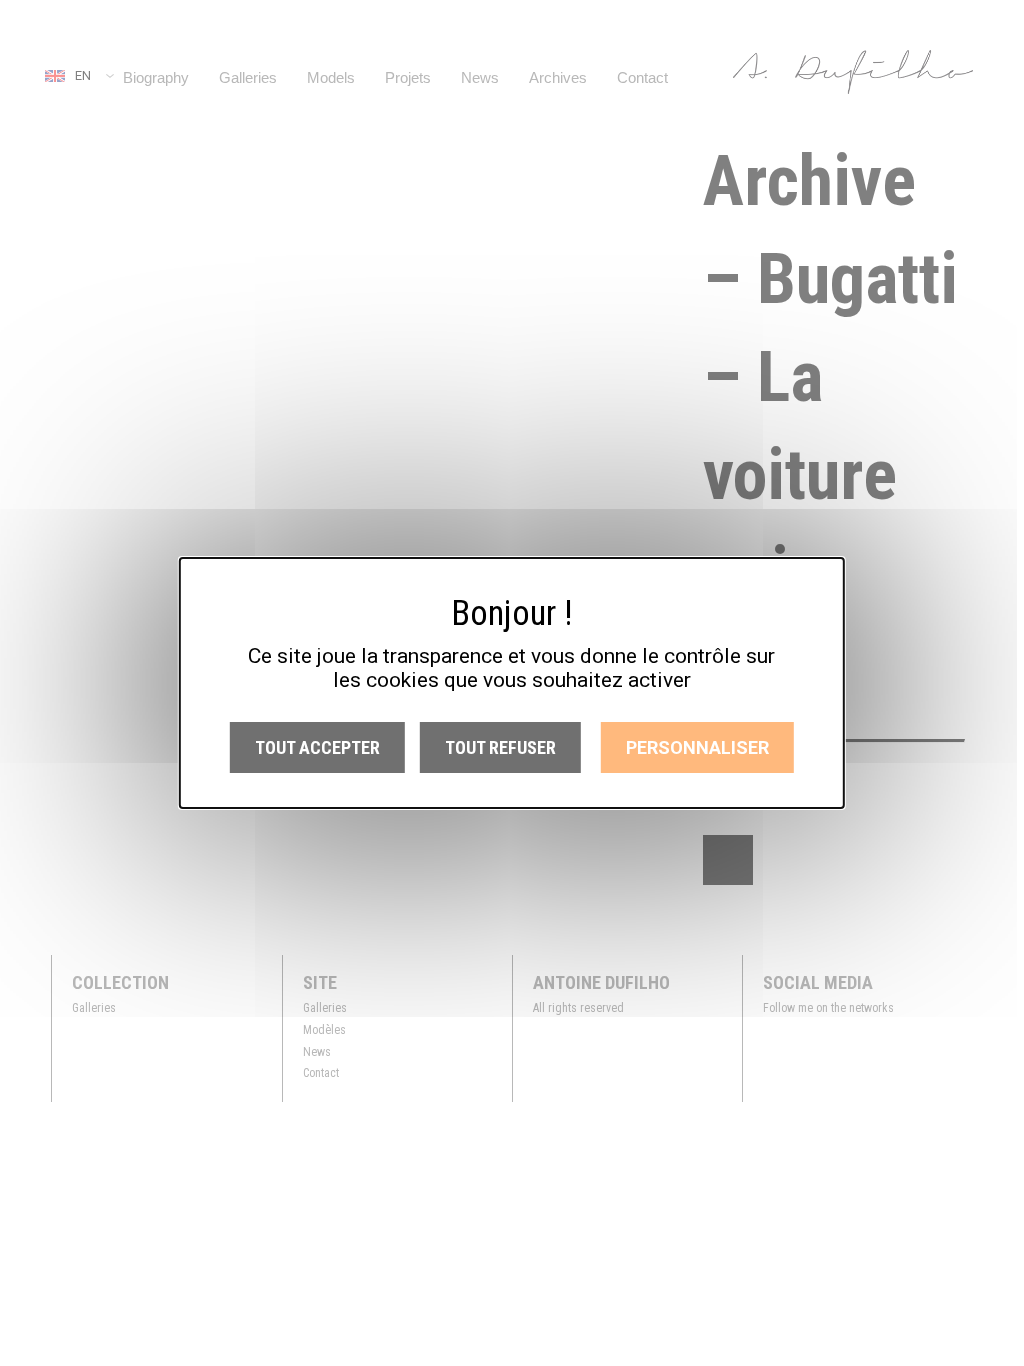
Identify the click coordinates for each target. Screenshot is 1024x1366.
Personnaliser (697, 747)
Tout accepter (317, 747)
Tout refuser (500, 747)
